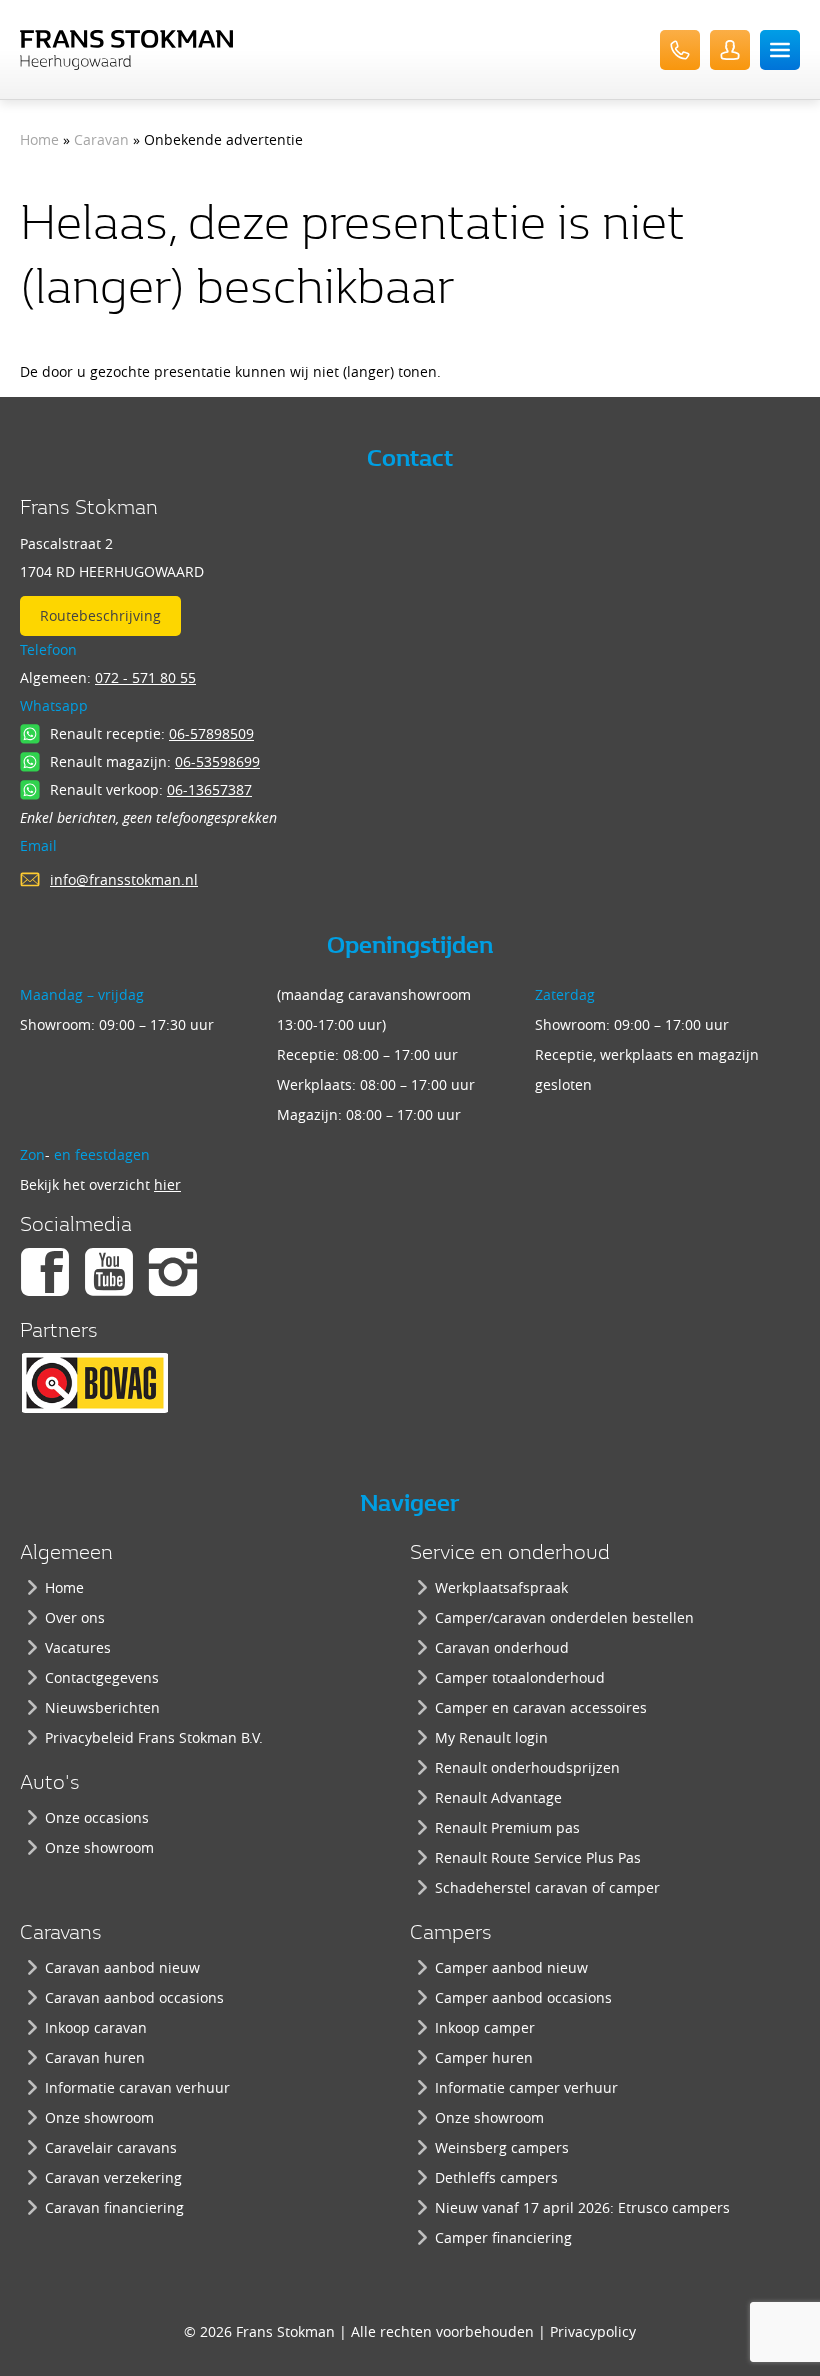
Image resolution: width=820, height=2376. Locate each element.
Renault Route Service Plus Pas (538, 1857)
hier (167, 1184)
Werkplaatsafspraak (501, 1587)
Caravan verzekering (113, 2177)
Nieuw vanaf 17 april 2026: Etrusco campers (582, 2207)
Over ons (75, 1617)
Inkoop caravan (96, 2027)
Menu (780, 50)
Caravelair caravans (111, 2147)
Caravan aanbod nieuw (122, 1967)
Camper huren (484, 2057)
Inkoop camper (485, 2027)
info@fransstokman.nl (124, 879)
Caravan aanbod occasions (134, 1997)
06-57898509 (211, 733)
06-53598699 (217, 761)
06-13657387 (209, 789)
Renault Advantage (498, 1797)
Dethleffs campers (496, 2177)
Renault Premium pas (507, 1827)
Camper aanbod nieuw (511, 1967)
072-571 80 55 (680, 50)
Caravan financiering (114, 2207)
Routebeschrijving (100, 615)
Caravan (101, 139)
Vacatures (78, 1647)
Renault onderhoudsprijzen (527, 1767)
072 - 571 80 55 (145, 677)
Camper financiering (503, 2237)
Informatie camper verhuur (526, 2087)
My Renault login (491, 1737)
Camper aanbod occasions (523, 1997)
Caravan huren (95, 2057)
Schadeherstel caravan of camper (547, 1887)
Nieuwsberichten (102, 1707)
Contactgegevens (102, 1677)
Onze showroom (99, 1847)
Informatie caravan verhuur (137, 2087)
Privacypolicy (593, 2331)
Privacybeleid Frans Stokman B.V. (154, 1737)
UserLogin (730, 50)
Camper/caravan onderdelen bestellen (564, 1617)
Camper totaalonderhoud (520, 1677)
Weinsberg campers (502, 2147)
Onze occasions (97, 1817)
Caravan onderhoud (502, 1647)
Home (39, 139)
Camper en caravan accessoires (541, 1707)
